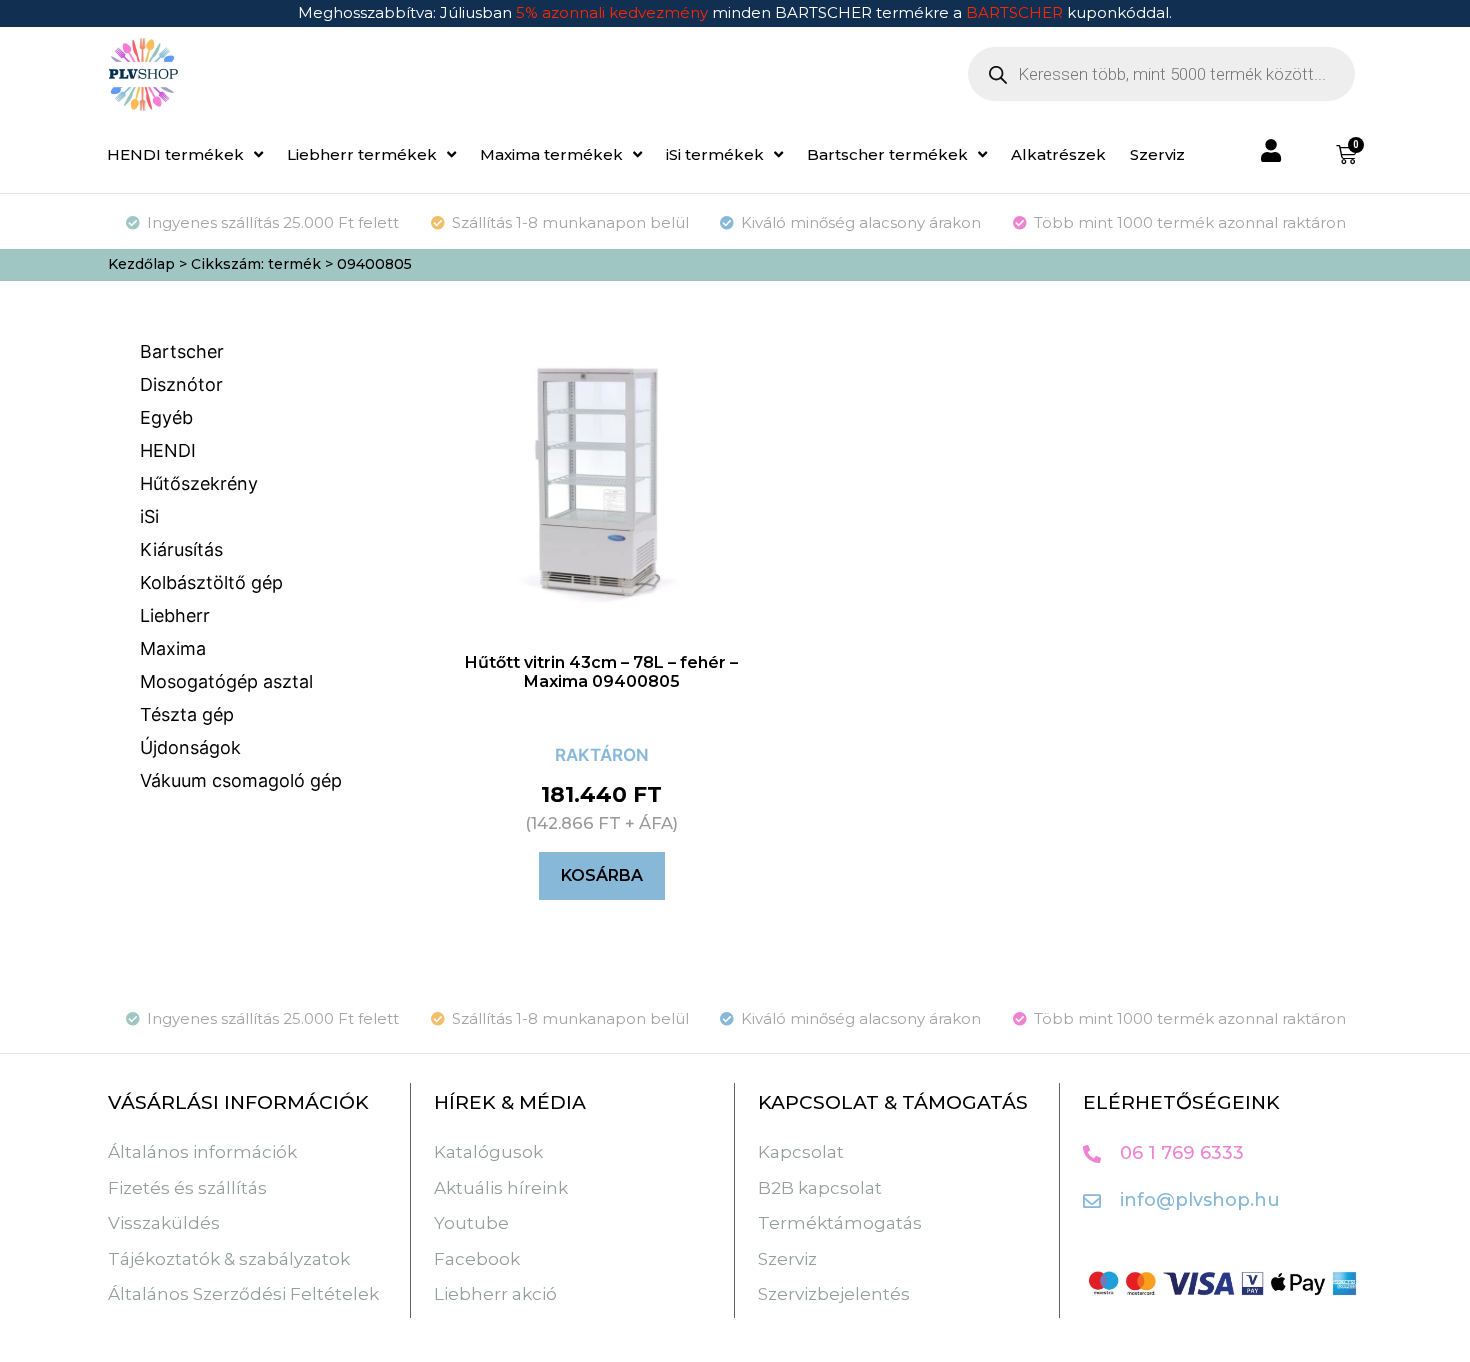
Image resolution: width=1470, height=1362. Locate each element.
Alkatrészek (1058, 154)
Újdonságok (190, 747)
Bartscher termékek (887, 154)
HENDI (168, 450)
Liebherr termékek (362, 154)
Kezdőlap (141, 264)
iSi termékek (715, 154)
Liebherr (175, 615)
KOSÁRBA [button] (602, 875)
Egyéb (166, 417)
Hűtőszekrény (199, 483)
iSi (149, 516)
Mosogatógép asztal (226, 681)
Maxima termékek (551, 154)
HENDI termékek (175, 154)
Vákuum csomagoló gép (241, 780)
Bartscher (182, 351)
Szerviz (1157, 154)
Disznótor (181, 384)
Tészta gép (187, 714)
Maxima (173, 648)
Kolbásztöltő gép (211, 582)
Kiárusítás (181, 549)
